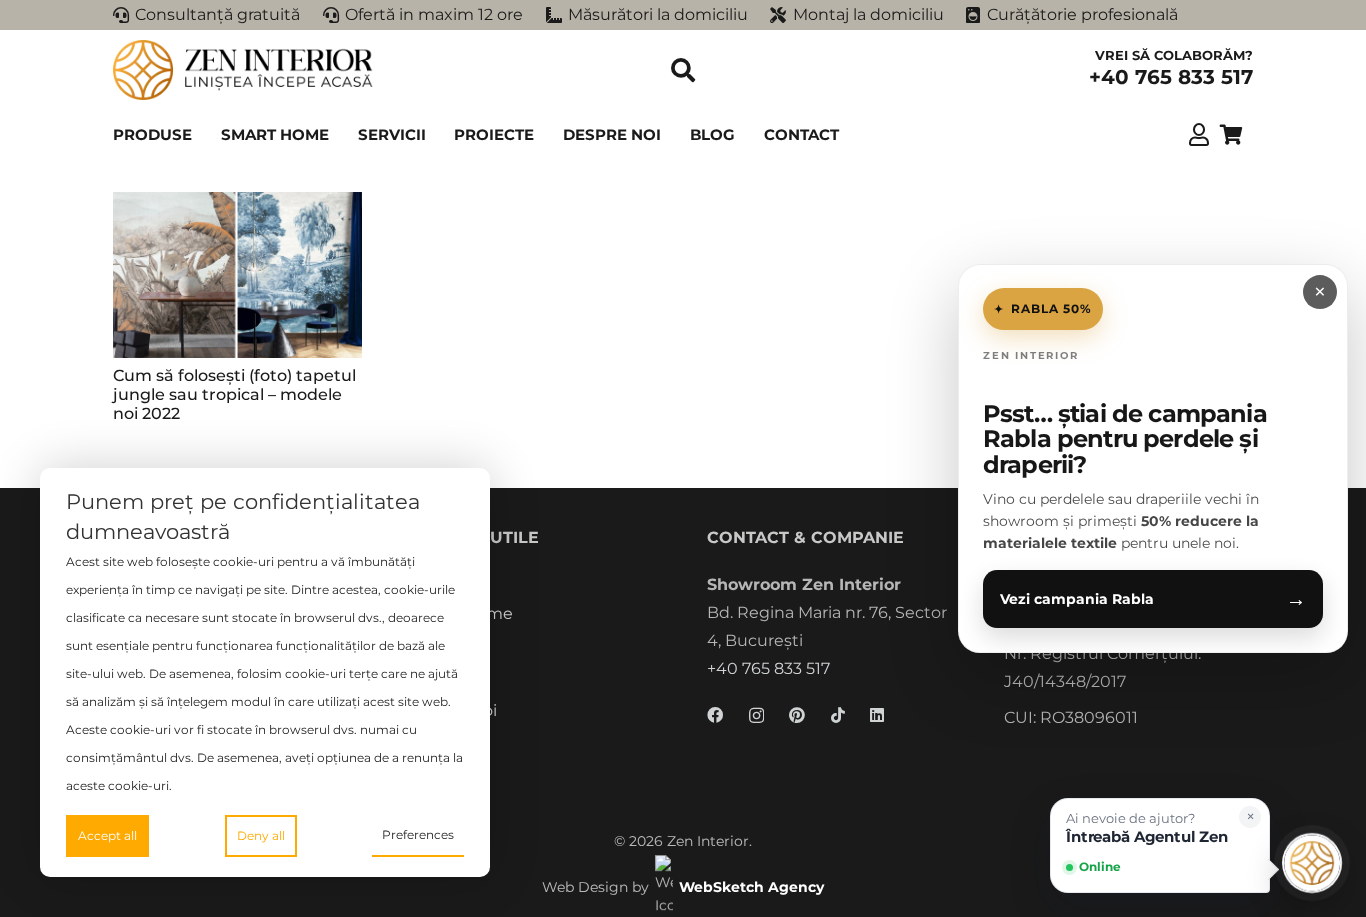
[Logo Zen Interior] (243, 70)
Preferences (418, 834)
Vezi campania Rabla (1153, 599)
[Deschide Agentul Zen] (1312, 863)
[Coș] (1231, 135)
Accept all (107, 835)
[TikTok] (838, 715)
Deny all (261, 835)
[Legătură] (1199, 134)
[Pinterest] (797, 715)
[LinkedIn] (877, 715)
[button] (683, 70)
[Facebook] (715, 715)
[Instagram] (756, 716)
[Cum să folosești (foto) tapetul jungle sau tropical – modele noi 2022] (237, 275)
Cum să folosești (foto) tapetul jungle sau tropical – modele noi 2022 (234, 394)
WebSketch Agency (751, 887)
